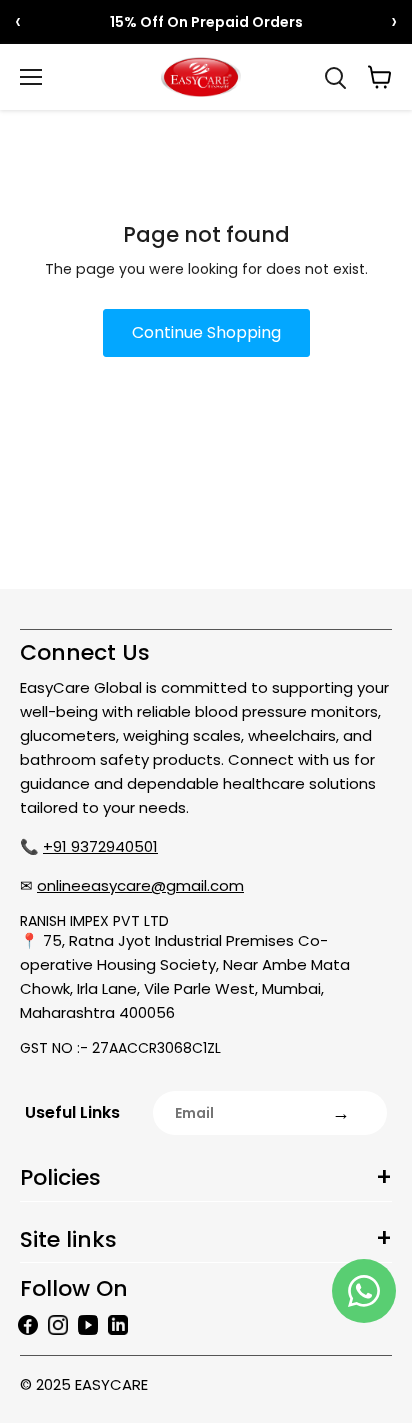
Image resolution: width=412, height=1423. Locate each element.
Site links (68, 1239)
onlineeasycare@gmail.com (140, 885)
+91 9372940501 (100, 846)
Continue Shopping (206, 332)
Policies (60, 1177)
